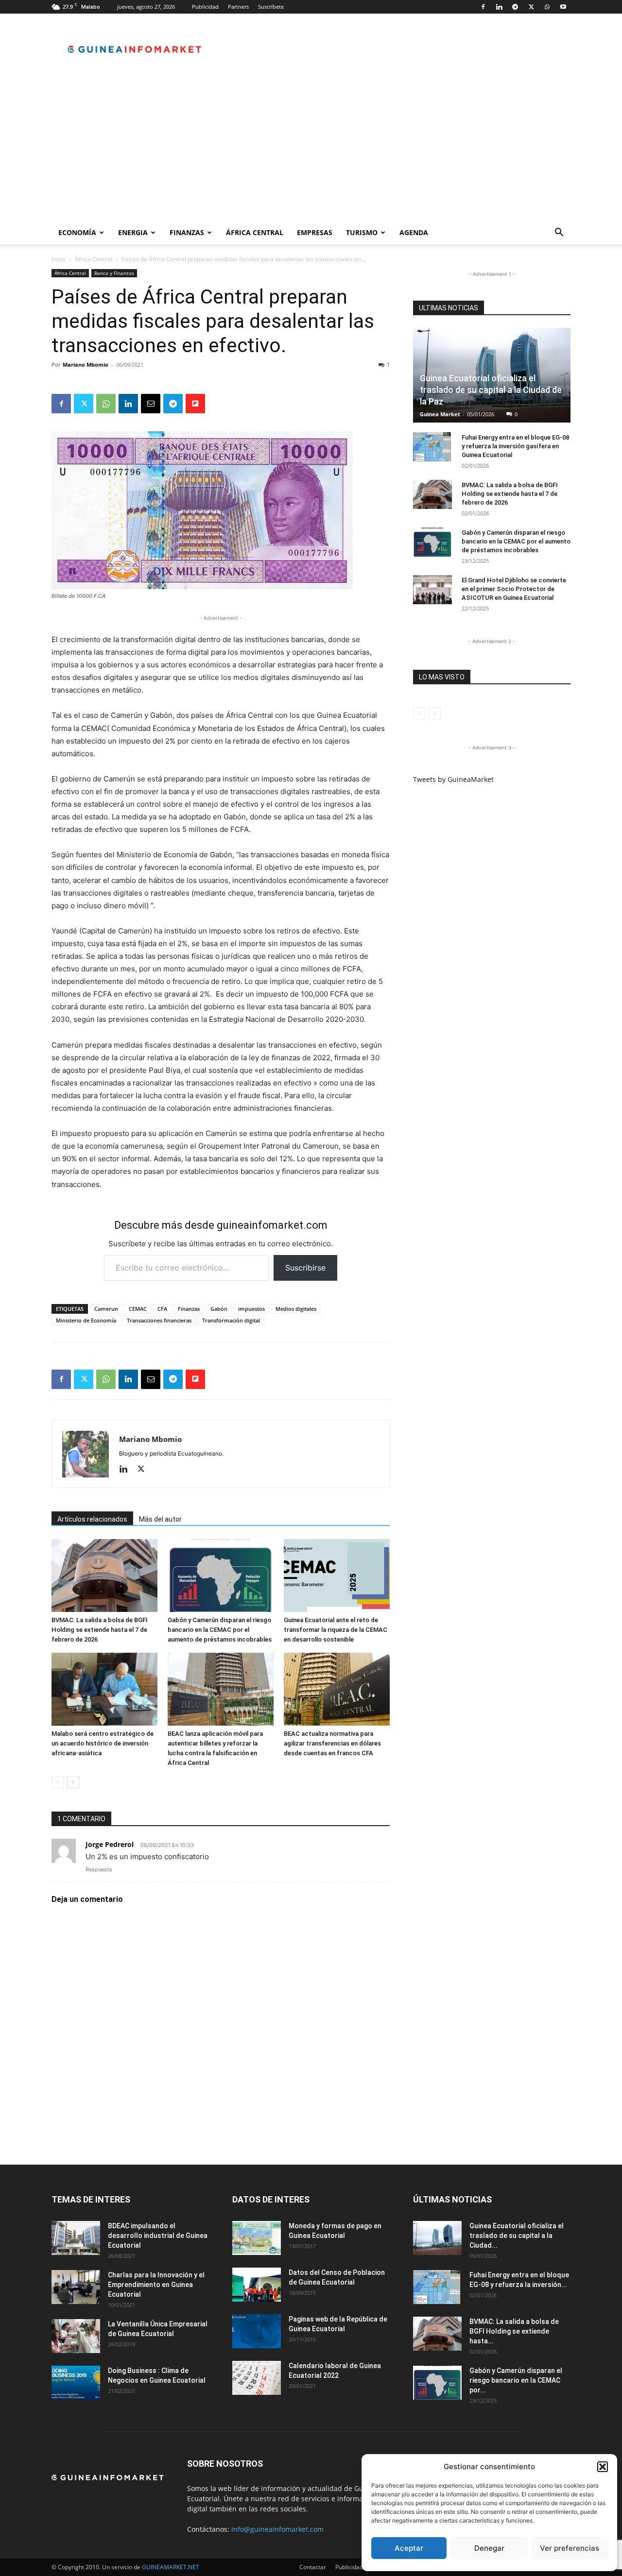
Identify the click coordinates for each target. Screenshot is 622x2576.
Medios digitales (296, 1309)
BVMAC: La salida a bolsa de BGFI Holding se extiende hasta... (514, 2331)
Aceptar (409, 2548)
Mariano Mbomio (86, 364)
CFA (162, 1309)
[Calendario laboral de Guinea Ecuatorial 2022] (257, 2378)
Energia (133, 232)
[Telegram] (515, 7)
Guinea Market (440, 414)
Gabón (219, 1309)
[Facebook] (483, 7)
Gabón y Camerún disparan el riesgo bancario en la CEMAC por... (516, 2380)
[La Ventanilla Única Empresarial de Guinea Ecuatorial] (76, 2336)
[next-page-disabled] (435, 713)
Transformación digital (231, 1320)
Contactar (313, 2567)
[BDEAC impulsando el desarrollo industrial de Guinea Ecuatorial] (76, 2238)
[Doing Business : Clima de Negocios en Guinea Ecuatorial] (76, 2383)
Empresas (315, 232)
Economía (77, 232)
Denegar (489, 2548)
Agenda (414, 232)
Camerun (106, 1309)
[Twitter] (531, 7)
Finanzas (187, 232)
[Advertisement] (311, 148)
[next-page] (73, 1782)
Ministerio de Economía (86, 1320)
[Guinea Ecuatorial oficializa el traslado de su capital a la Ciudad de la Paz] (437, 2238)
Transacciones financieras (159, 1320)
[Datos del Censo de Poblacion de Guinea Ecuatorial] (257, 2285)
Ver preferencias (570, 2548)
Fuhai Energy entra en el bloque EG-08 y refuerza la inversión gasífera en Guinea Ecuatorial (515, 446)
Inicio (59, 259)
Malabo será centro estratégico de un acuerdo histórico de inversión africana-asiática (103, 1743)
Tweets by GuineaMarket (453, 779)
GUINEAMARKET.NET (171, 2567)
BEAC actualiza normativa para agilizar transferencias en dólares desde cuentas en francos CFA (332, 1743)
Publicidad (205, 7)
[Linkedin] (499, 7)
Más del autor (160, 1519)
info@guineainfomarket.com (277, 2529)
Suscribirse (305, 1268)
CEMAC (138, 1309)
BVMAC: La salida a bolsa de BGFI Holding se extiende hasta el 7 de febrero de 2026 (100, 1630)
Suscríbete (271, 7)
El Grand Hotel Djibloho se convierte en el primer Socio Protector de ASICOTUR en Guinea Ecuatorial (514, 589)
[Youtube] (563, 7)
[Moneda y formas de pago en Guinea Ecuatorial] (257, 2238)
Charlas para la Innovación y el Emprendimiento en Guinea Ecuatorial (156, 2285)
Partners (238, 7)
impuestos (251, 1309)
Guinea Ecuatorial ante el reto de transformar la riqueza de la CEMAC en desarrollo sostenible (336, 1630)
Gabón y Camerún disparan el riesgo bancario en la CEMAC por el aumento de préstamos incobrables (220, 1630)
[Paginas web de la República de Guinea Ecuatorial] (257, 2331)
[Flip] (195, 404)
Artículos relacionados (92, 1519)
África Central (255, 232)
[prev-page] (58, 1782)
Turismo (362, 232)
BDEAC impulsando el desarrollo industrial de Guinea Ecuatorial (158, 2236)
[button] (603, 2467)
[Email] (151, 404)
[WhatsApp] (547, 7)
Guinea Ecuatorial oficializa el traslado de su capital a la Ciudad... (517, 2236)
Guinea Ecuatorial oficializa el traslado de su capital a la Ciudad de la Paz (491, 390)
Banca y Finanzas (114, 273)
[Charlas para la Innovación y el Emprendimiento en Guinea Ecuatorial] (76, 2287)
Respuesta (99, 1869)
